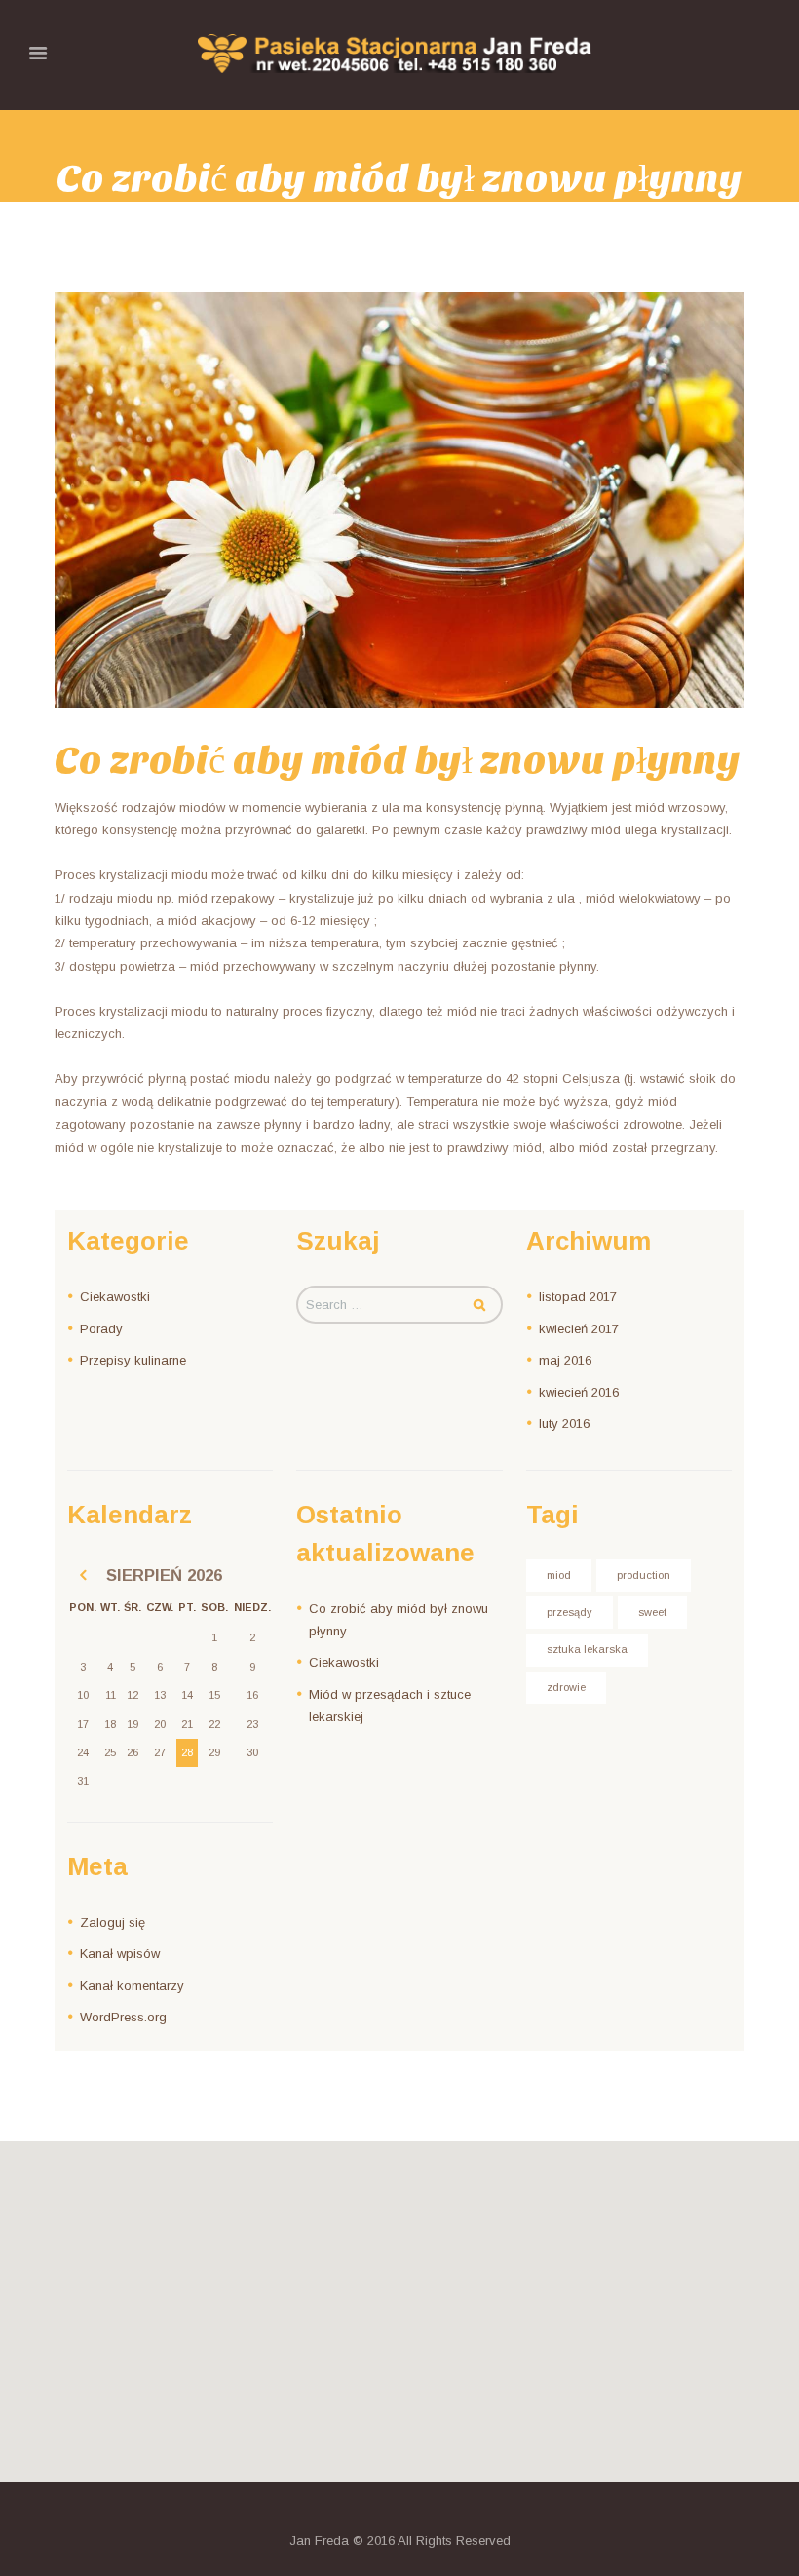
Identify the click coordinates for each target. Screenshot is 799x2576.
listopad (578, 1297)
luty (564, 1423)
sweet (652, 1612)
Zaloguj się (113, 1922)
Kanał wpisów (120, 1954)
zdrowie (566, 1687)
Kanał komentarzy (132, 1986)
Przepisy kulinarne (133, 1360)
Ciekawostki (115, 1297)
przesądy (570, 1612)
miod (559, 1575)
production (644, 1575)
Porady (101, 1329)
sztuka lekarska (587, 1649)
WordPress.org (123, 2017)
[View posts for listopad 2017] (83, 1576)
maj (565, 1360)
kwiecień (579, 1329)
